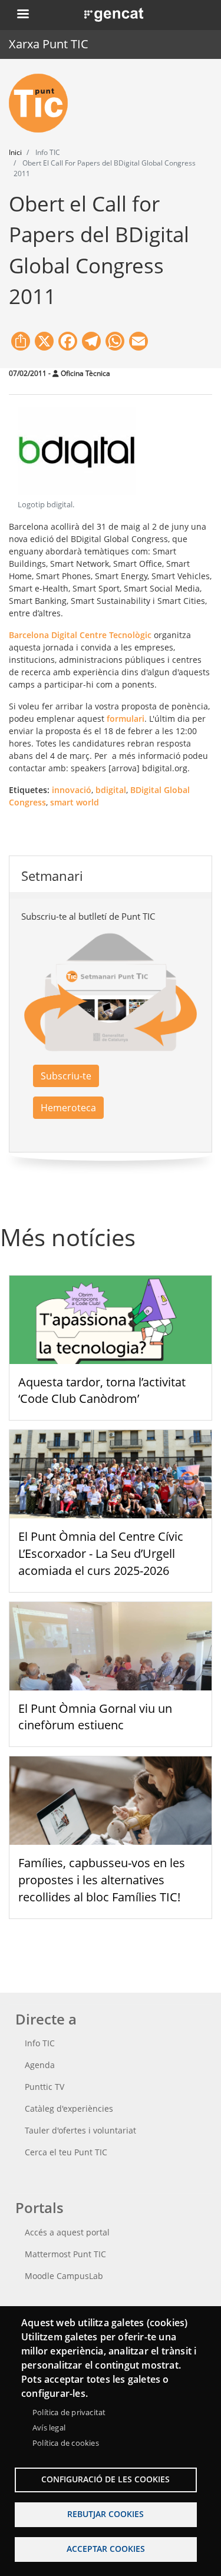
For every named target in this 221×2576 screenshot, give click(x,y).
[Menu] (22, 15)
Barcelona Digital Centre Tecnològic (80, 635)
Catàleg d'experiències (69, 2108)
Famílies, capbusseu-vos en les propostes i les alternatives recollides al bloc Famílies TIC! (102, 1880)
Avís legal (49, 2428)
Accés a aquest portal (67, 2232)
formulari (126, 719)
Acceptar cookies (106, 2549)
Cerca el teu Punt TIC (66, 2152)
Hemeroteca (68, 1108)
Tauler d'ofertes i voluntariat (80, 2130)
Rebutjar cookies (105, 2514)
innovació (72, 790)
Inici (15, 152)
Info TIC (40, 2043)
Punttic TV (44, 2087)
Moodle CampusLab (64, 2276)
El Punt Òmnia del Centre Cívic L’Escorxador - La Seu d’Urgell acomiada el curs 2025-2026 (101, 1553)
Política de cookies (66, 2443)
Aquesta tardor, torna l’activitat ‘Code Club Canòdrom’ (102, 1391)
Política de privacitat (69, 2412)
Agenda (40, 2065)
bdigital (111, 790)
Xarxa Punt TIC (49, 44)
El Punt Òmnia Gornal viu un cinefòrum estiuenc (95, 1717)
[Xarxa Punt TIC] (43, 103)
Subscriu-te (66, 1076)
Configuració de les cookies (105, 2479)
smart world (75, 802)
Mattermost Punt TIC (65, 2254)
